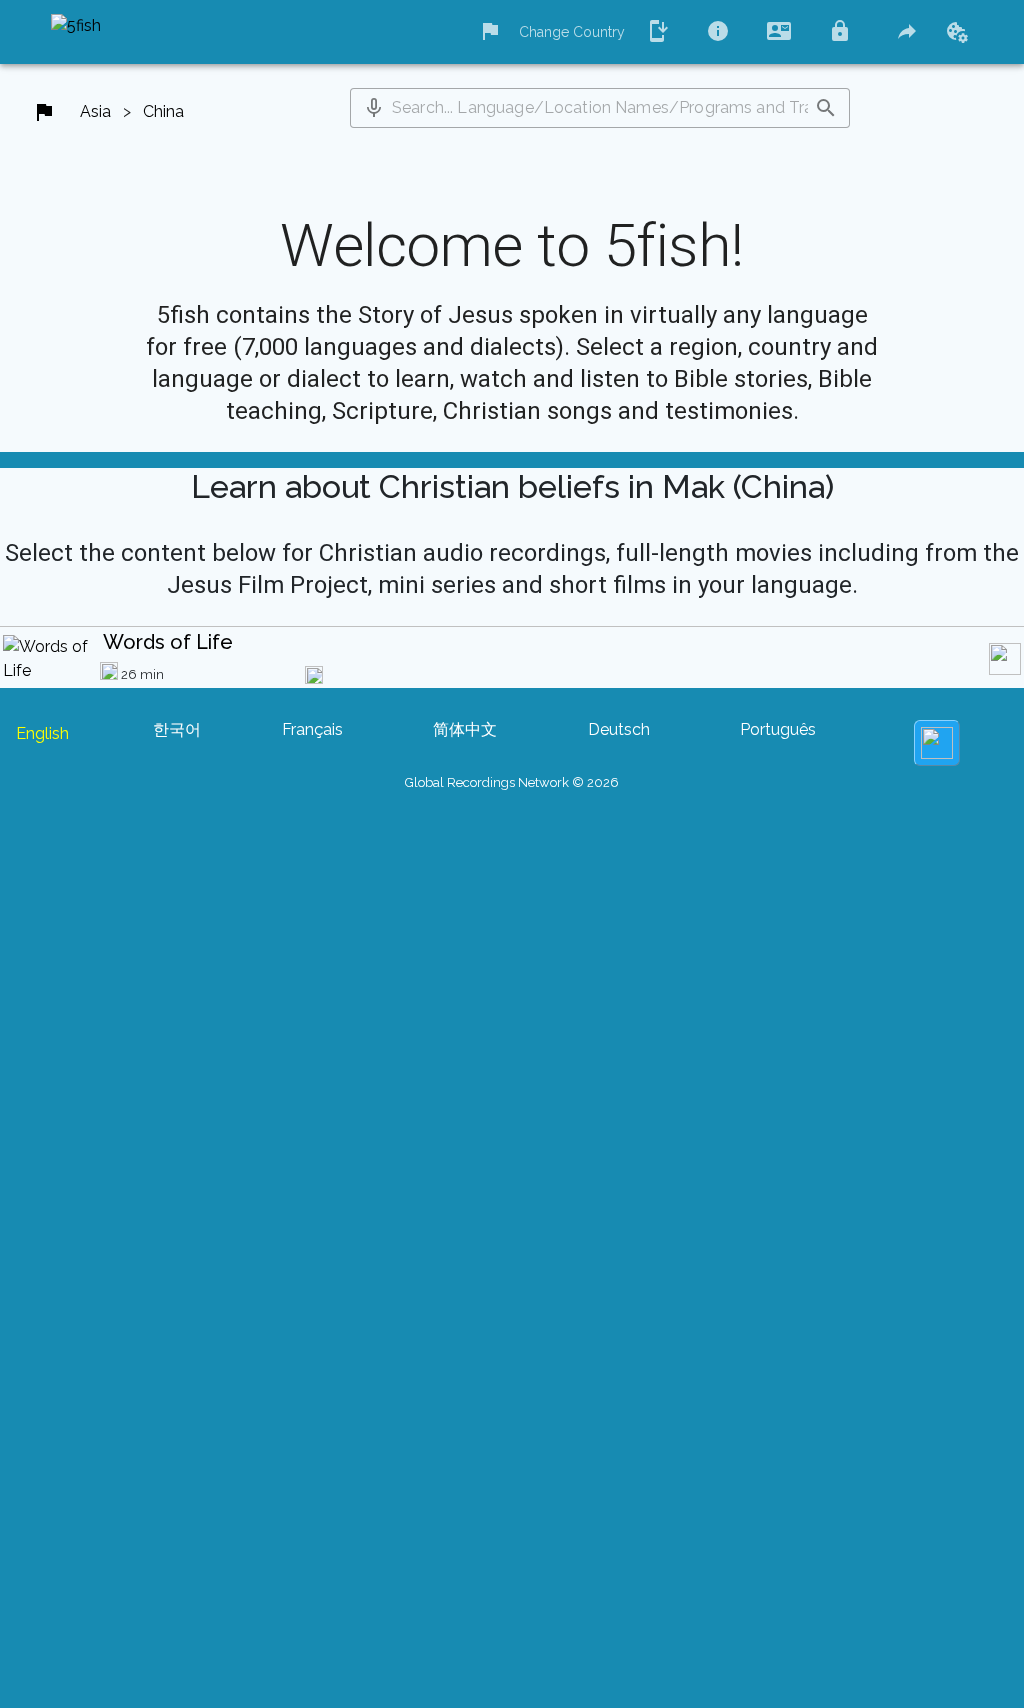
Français (312, 729)
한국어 (177, 729)
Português (778, 729)
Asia (95, 111)
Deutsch (619, 729)
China (163, 111)
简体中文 (465, 729)
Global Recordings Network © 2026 (512, 782)
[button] (374, 108)
